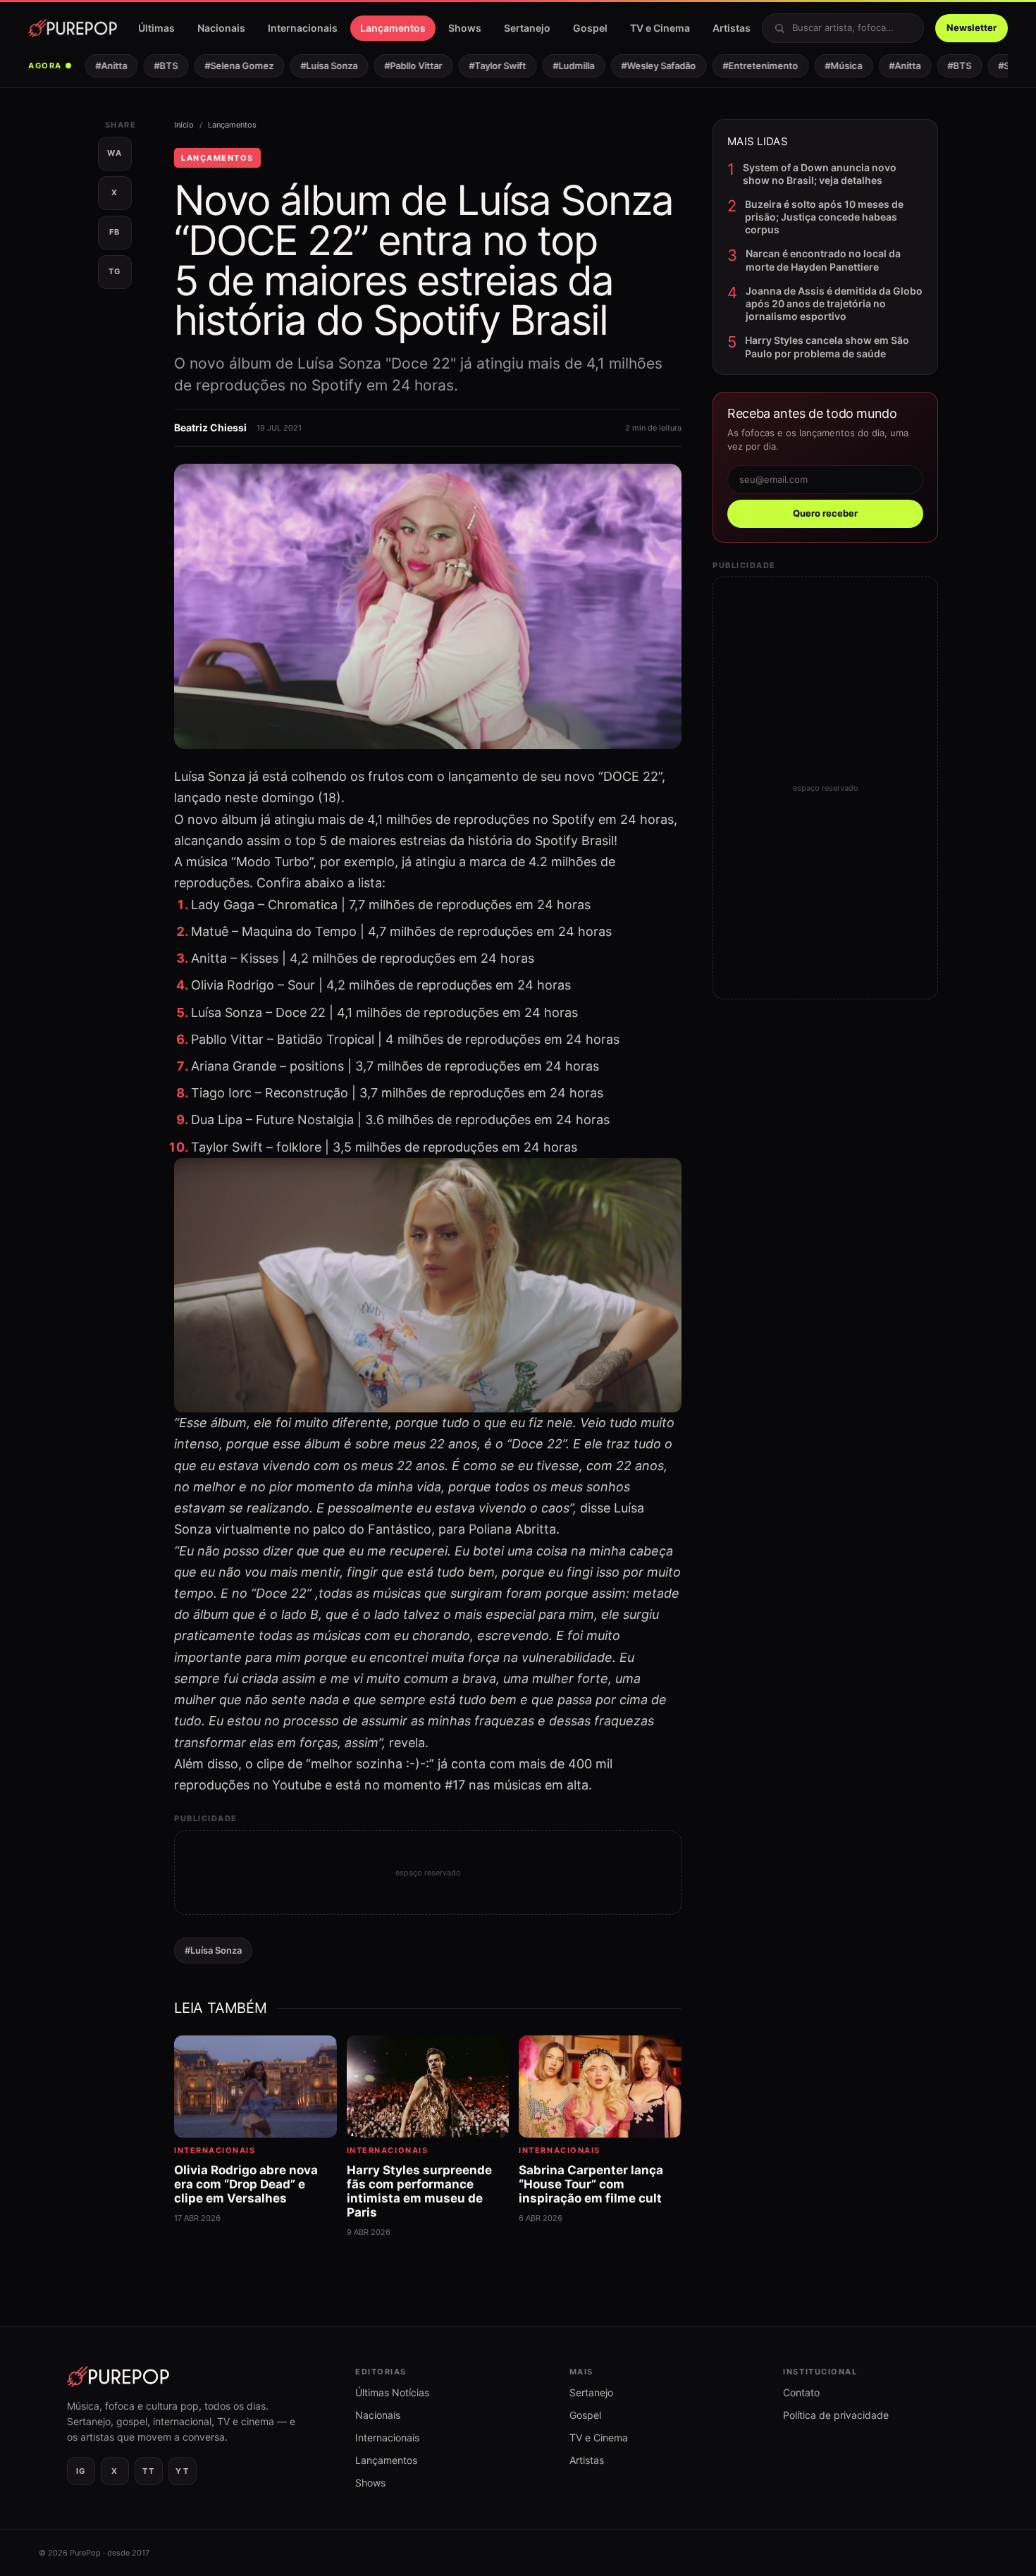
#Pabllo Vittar (393, 66)
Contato (801, 2392)
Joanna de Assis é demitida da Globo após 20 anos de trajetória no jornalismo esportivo (834, 303)
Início (184, 125)
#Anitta (91, 66)
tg (115, 271)
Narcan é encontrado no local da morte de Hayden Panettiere (823, 260)
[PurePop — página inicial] (73, 28)
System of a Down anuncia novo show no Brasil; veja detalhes (820, 174)
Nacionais (221, 28)
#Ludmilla (554, 66)
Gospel (590, 28)
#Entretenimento (740, 66)
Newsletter (972, 27)
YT (182, 2471)
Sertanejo (527, 28)
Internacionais (303, 28)
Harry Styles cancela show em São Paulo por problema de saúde (827, 346)
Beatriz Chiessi (210, 427)
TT (148, 2471)
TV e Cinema (660, 28)
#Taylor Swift (477, 66)
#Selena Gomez (219, 66)
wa (115, 153)
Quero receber (825, 513)
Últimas (156, 28)
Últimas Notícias (392, 2392)
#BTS (146, 66)
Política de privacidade (836, 2415)
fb (115, 232)
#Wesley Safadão (639, 66)
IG (81, 2471)
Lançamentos (393, 28)
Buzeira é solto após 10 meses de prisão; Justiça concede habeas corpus (824, 217)
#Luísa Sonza (309, 66)
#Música (824, 66)
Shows (465, 28)
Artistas (732, 28)
